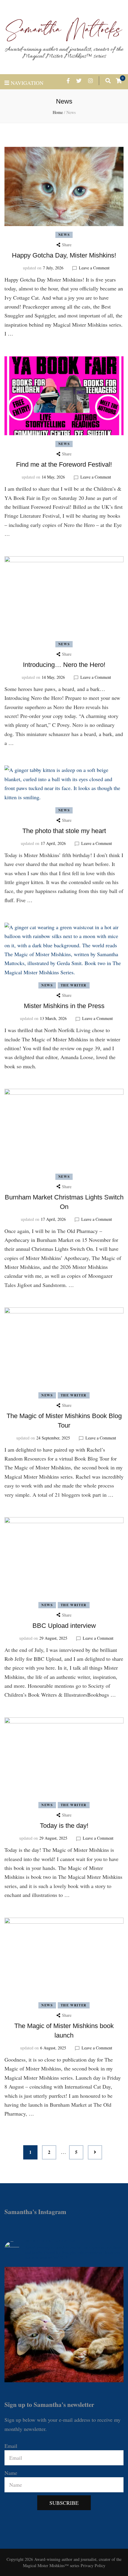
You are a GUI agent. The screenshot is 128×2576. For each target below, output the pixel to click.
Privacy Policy (93, 2565)
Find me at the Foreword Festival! (64, 464)
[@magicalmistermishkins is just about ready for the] (64, 2326)
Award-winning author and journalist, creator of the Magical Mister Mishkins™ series (64, 53)
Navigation (27, 83)
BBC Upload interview (64, 1626)
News (64, 235)
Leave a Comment (94, 268)
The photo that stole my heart (64, 831)
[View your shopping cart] (119, 81)
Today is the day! (64, 1826)
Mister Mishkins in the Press (64, 1006)
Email (11, 2446)
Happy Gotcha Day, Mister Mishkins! (64, 255)
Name (11, 2473)
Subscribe (64, 2503)
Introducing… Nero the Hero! (64, 665)
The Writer (74, 985)
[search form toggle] (108, 81)
